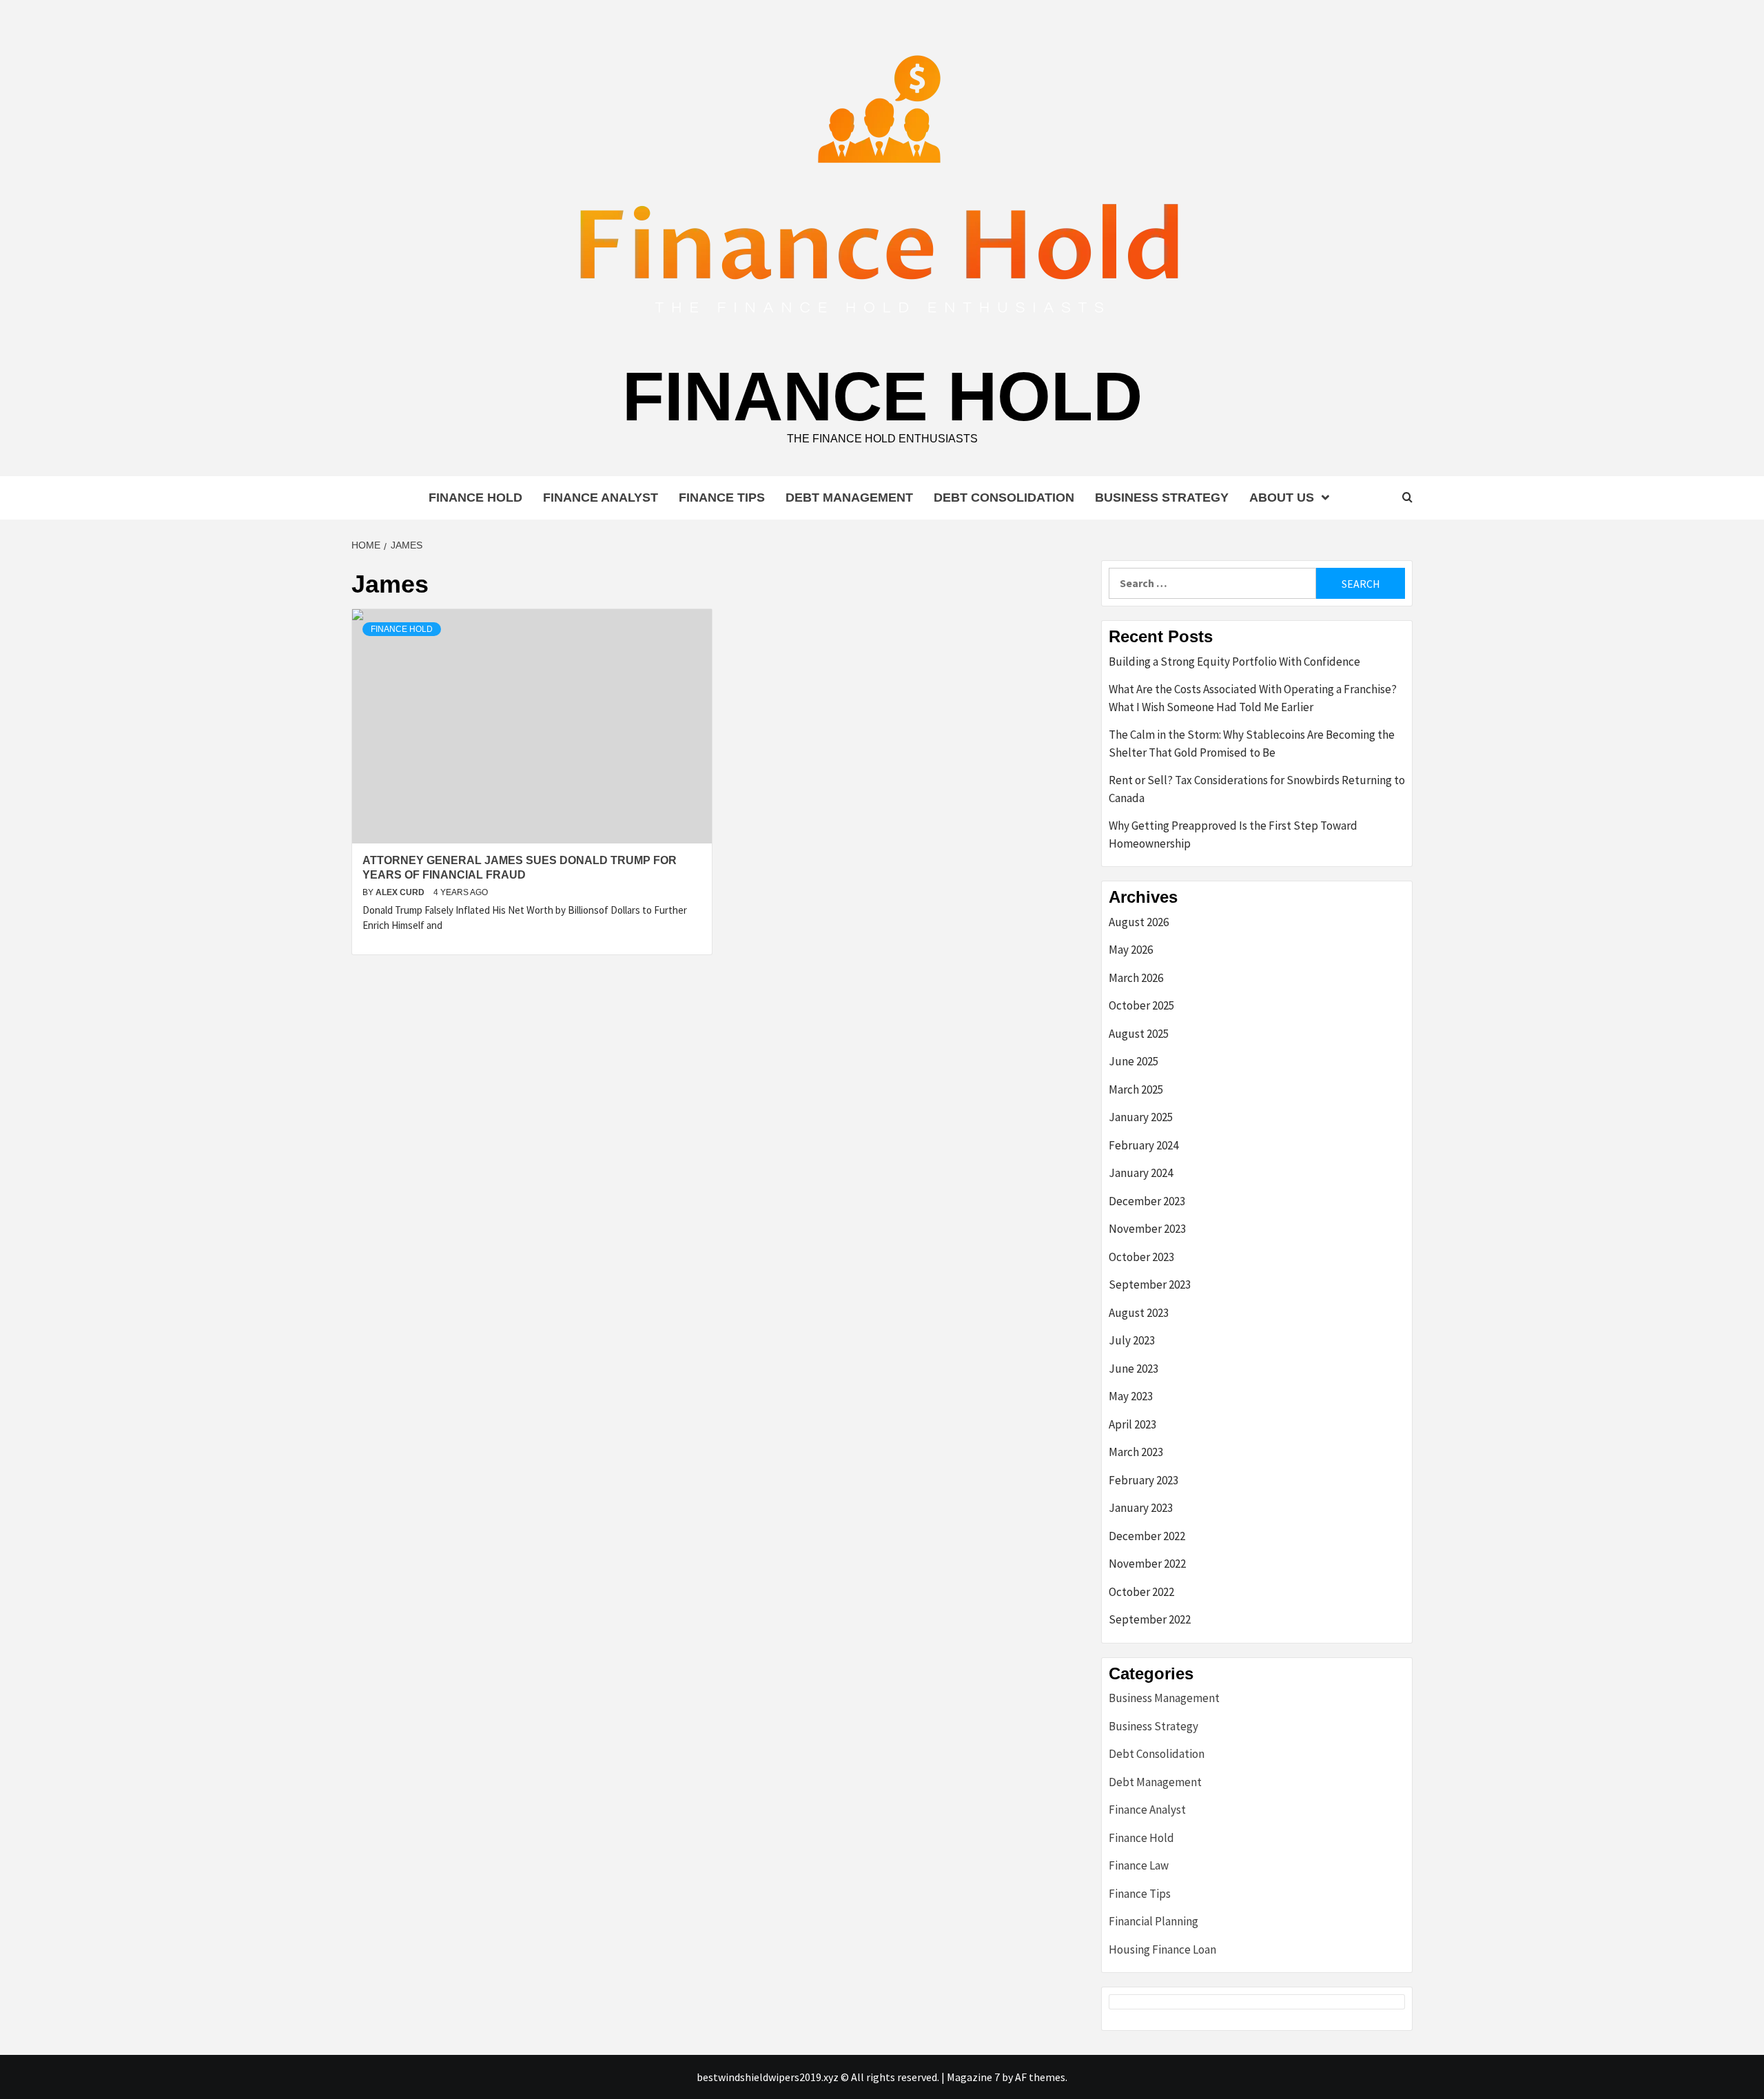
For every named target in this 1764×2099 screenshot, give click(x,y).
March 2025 (1136, 1089)
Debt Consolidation (1004, 498)
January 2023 (1141, 1508)
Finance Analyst (601, 498)
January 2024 (1141, 1173)
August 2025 (1139, 1034)
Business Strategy (1162, 498)
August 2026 (1139, 922)
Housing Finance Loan (1162, 1949)
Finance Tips (722, 498)
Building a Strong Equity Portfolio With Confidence (1234, 662)
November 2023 (1147, 1229)
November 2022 (1147, 1564)
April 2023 (1132, 1424)
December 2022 (1147, 1536)
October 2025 (1141, 1005)
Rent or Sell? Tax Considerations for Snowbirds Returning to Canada (1257, 789)
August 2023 (1139, 1313)
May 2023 (1131, 1396)
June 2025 (1134, 1061)
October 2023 (1141, 1257)
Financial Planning (1153, 1921)
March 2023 (1136, 1452)
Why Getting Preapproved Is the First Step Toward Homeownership (1233, 835)
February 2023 (1143, 1480)
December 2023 (1147, 1201)
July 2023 (1132, 1340)
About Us (1282, 498)
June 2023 (1134, 1369)
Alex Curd (401, 892)
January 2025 (1141, 1117)
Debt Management (849, 498)
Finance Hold (882, 396)
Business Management (1164, 1698)
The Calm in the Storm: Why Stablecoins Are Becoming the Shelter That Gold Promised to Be (1252, 744)
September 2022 (1150, 1619)
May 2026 (1131, 950)
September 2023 (1150, 1284)
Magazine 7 (973, 2077)
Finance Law (1139, 1865)
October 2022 (1141, 1592)
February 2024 (1143, 1145)
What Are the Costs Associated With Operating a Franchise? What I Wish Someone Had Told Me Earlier (1253, 698)
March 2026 (1136, 978)
